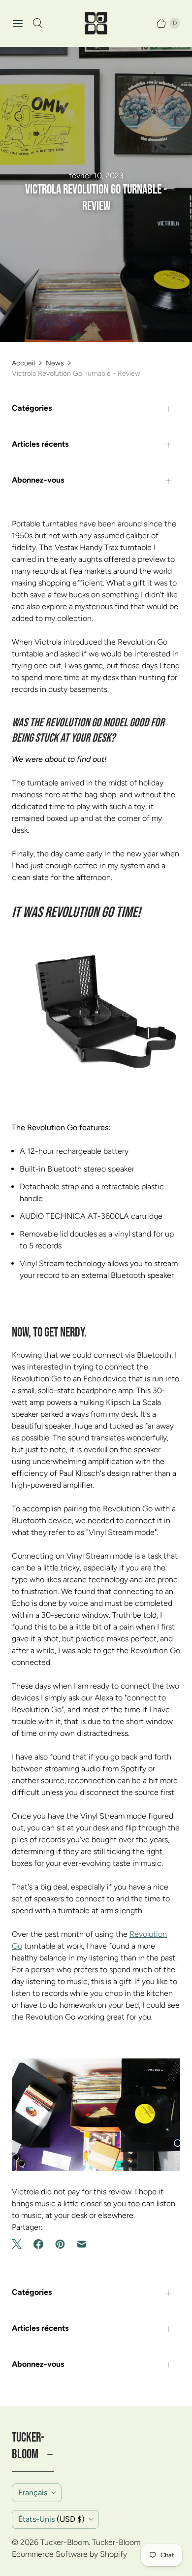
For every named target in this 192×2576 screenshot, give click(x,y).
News (55, 363)
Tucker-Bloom (64, 2542)
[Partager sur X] (20, 2244)
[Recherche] (37, 23)
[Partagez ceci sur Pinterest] (60, 2244)
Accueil (23, 363)
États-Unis (51, 2519)
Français (33, 2493)
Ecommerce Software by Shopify (69, 2554)
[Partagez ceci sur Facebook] (38, 2244)
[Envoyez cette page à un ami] (82, 2244)
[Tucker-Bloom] (96, 23)
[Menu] (18, 23)
